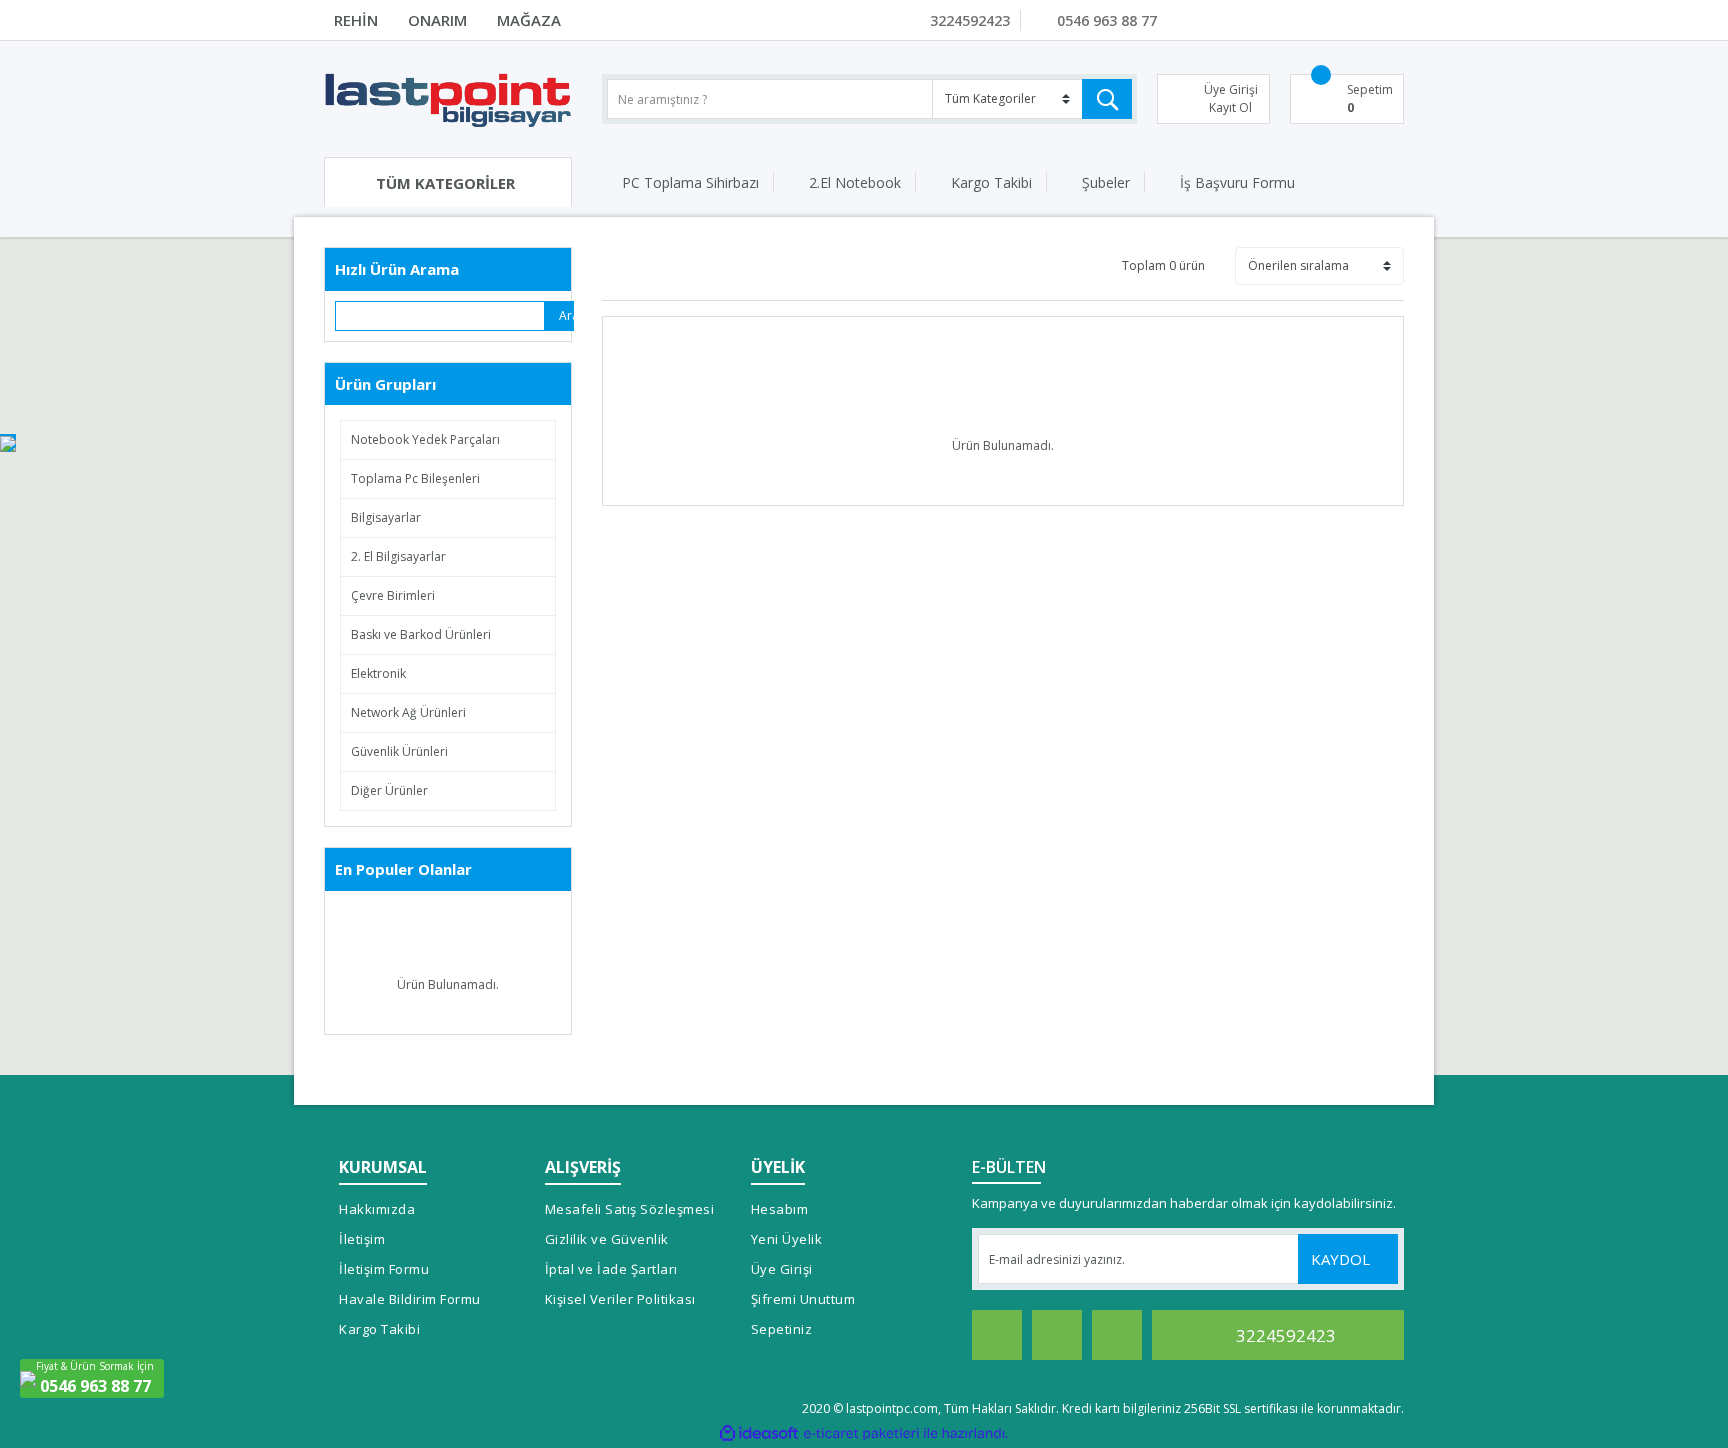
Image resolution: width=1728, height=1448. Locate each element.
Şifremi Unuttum (803, 1299)
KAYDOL (1342, 1259)
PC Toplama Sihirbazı (690, 182)
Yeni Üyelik (787, 1239)
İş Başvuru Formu (1237, 182)
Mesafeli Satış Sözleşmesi (630, 1209)
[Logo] (448, 99)
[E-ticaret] (861, 1433)
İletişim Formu (384, 1269)
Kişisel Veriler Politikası (620, 1299)
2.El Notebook (855, 182)
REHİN (356, 20)
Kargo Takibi (991, 182)
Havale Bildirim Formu (410, 1299)
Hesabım (780, 1209)
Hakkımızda (377, 1209)
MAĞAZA (529, 20)
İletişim (362, 1239)
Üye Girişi (782, 1269)
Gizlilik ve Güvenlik (607, 1239)
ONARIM (437, 20)
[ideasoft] (759, 1433)
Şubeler (1106, 182)
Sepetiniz (782, 1329)
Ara (566, 315)
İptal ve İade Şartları (611, 1269)
